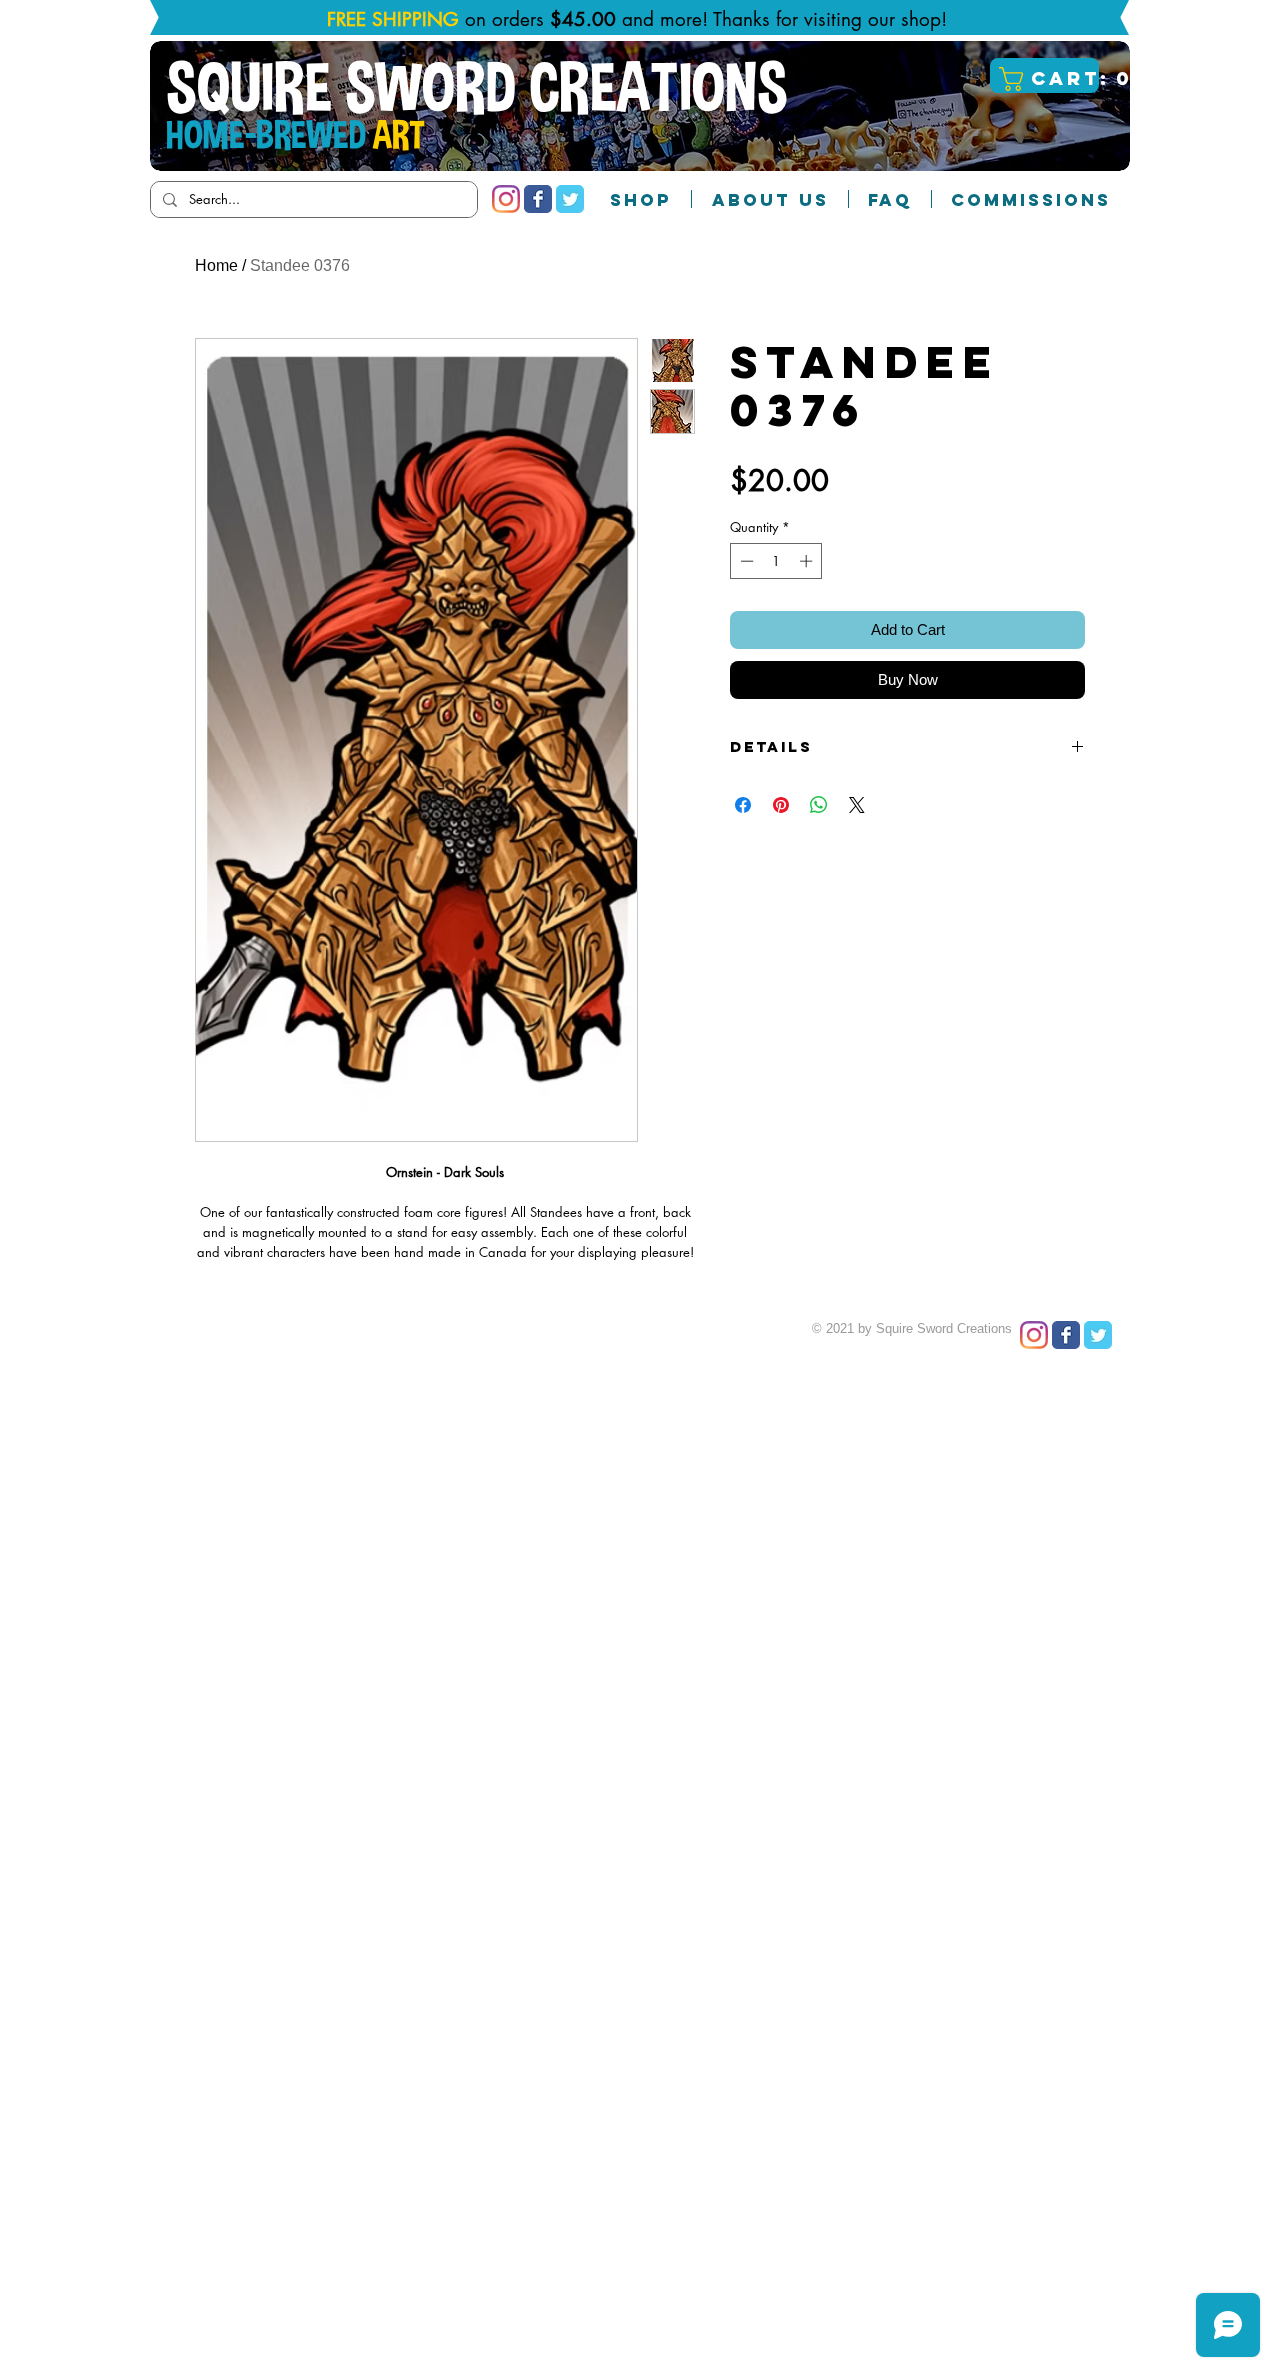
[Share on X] (857, 805)
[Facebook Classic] (538, 199)
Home (216, 265)
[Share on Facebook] (743, 805)
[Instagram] (506, 199)
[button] (1047, 79)
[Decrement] (745, 561)
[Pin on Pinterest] (781, 805)
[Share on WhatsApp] (819, 805)
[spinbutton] (776, 561)
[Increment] (808, 561)
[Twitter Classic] (570, 199)
